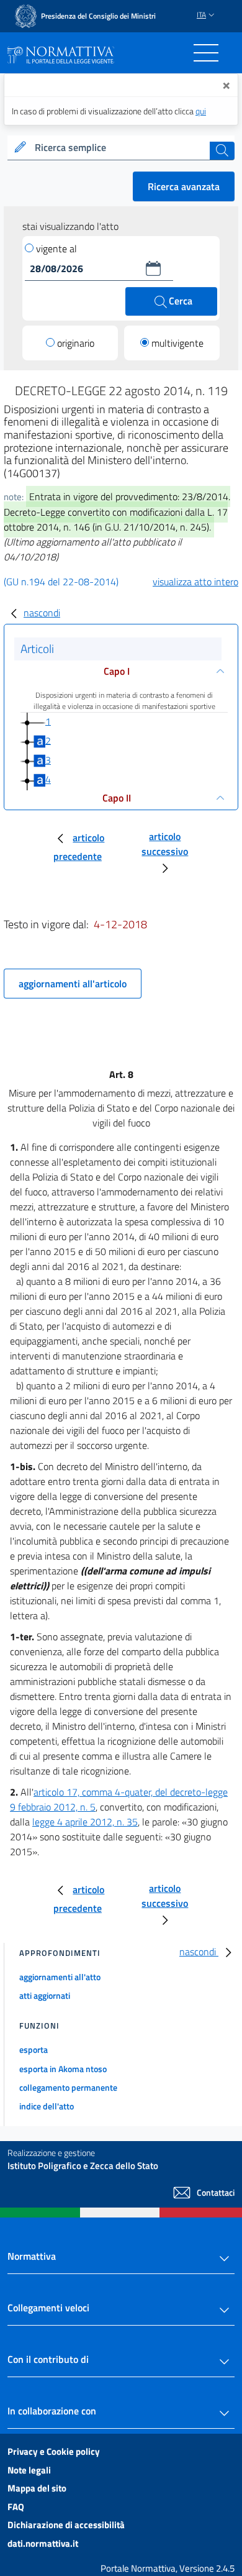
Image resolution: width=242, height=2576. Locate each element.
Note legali (29, 2470)
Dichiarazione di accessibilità (66, 2525)
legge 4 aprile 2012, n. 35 (85, 1822)
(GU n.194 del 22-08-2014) (61, 582)
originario (76, 343)
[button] (153, 268)
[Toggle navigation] (206, 53)
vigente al (56, 249)
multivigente (177, 343)
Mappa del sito (37, 2488)
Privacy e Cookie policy (54, 2451)
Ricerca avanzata (184, 186)
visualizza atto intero (195, 582)
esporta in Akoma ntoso (63, 2069)
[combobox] (121, 148)
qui (201, 111)
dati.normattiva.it (43, 2543)
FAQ (16, 2507)
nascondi (42, 613)
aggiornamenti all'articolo (73, 984)
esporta (34, 2049)
